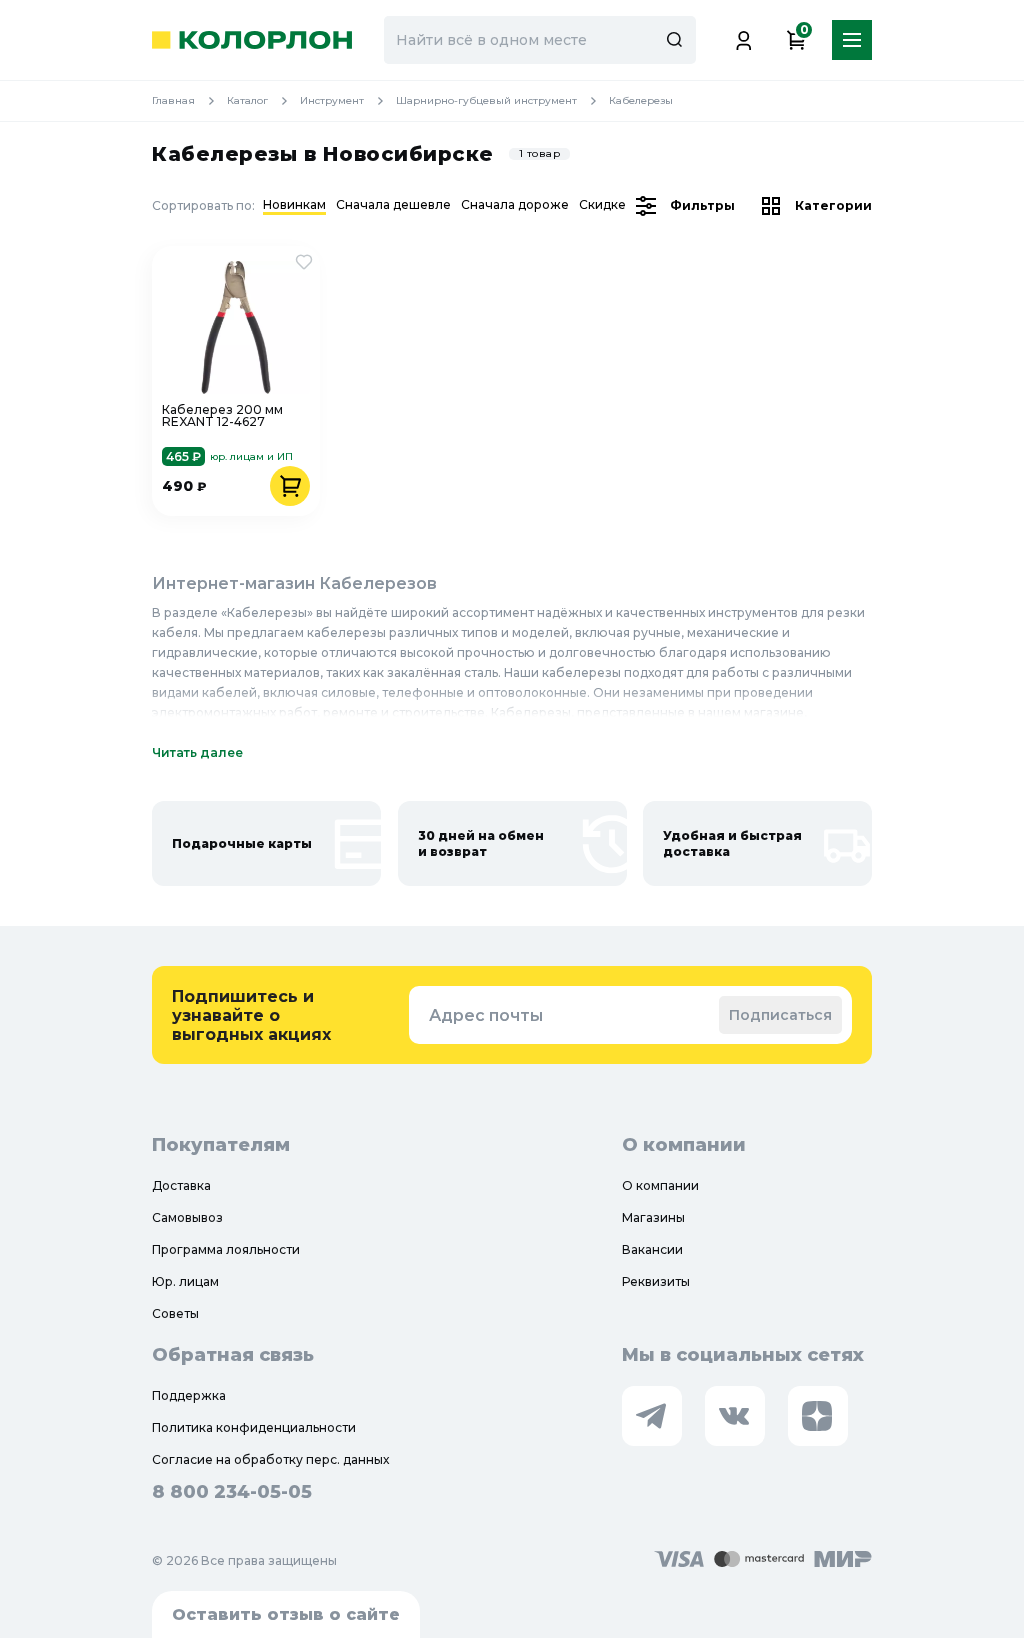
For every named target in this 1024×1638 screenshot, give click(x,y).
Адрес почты (486, 1015)
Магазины (653, 1217)
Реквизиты (656, 1281)
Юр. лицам (185, 1281)
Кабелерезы (641, 100)
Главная (173, 100)
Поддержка (189, 1395)
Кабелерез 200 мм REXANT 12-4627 (222, 416)
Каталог (247, 100)
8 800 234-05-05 (232, 1492)
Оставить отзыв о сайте (286, 1614)
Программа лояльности (226, 1249)
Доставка (181, 1185)
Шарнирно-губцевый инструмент (486, 100)
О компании (660, 1185)
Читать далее (197, 752)
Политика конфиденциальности (254, 1427)
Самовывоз (187, 1217)
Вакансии (652, 1249)
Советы (175, 1313)
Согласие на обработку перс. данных (270, 1459)
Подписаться (780, 1015)
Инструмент (332, 100)
